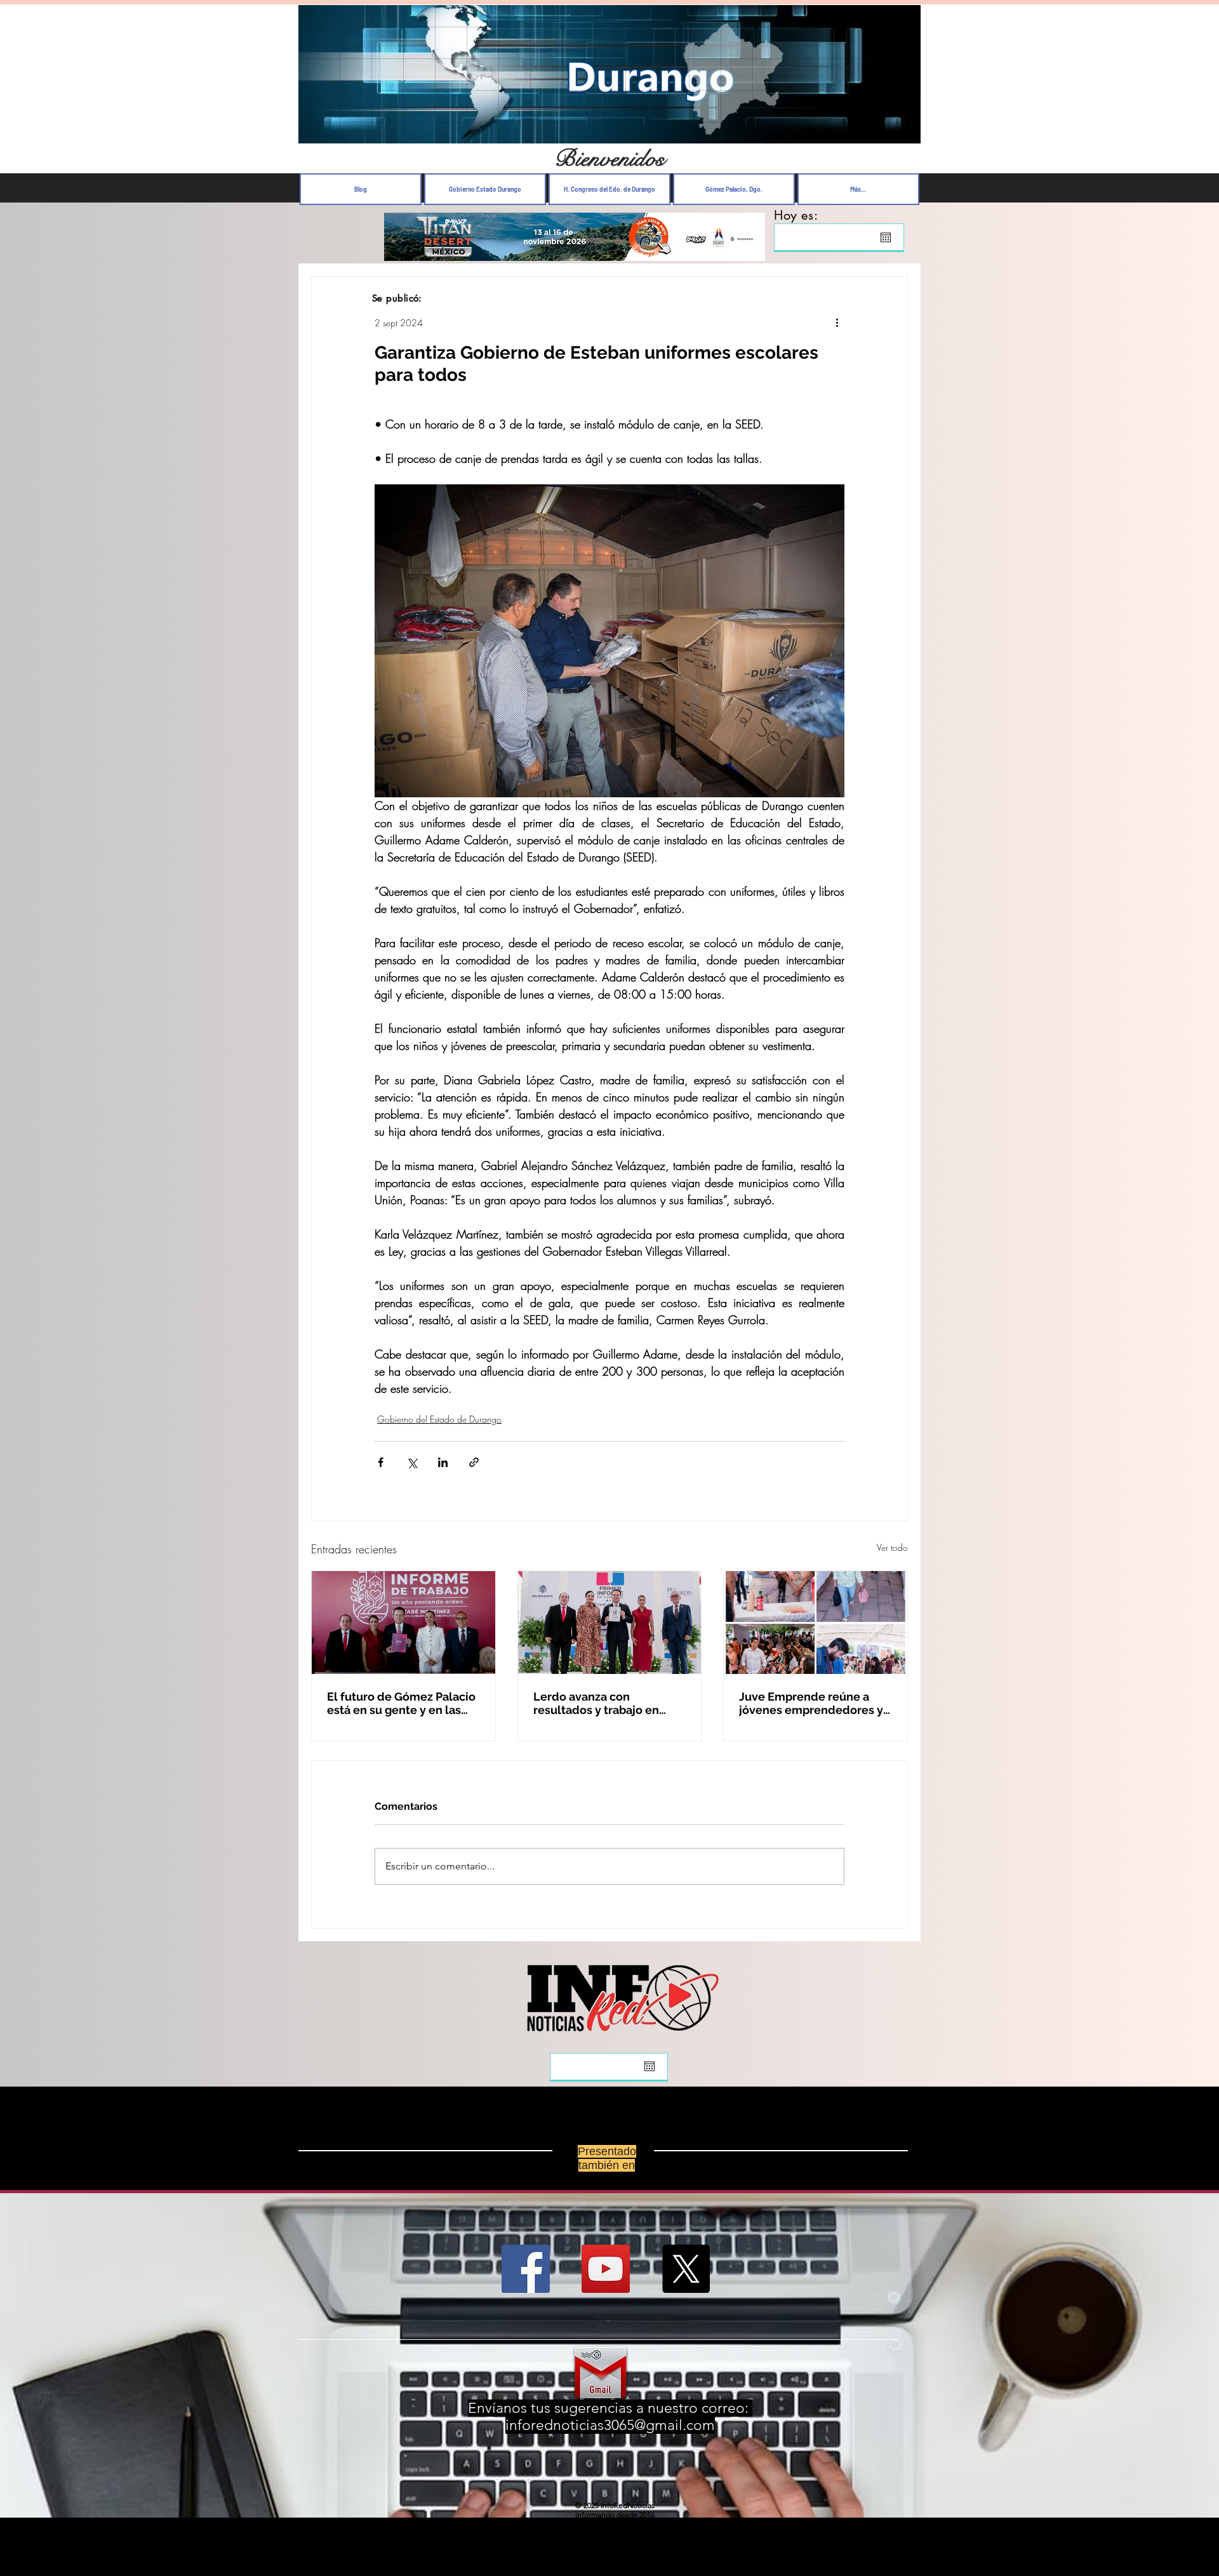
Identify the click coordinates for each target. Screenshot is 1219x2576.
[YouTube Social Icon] (606, 2269)
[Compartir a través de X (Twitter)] (412, 1462)
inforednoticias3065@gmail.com (610, 2425)
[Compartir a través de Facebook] (381, 1462)
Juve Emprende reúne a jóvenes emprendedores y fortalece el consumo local (813, 1703)
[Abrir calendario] (886, 237)
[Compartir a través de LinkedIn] (443, 1462)
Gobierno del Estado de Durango (439, 1419)
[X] (686, 2269)
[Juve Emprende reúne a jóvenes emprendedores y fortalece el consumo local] (816, 1623)
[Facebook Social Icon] (526, 2269)
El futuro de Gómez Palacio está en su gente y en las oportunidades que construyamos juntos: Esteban (401, 1703)
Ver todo (892, 1547)
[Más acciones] (837, 322)
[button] (904, 130)
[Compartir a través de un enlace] (474, 1462)
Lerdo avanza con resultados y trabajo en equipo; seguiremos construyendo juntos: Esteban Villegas (596, 1703)
